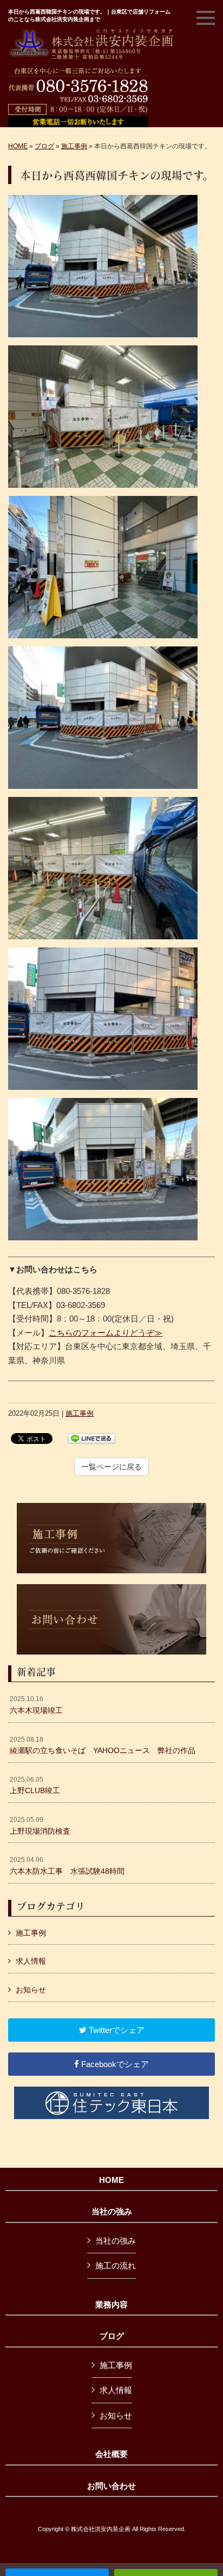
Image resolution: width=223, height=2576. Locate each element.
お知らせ (31, 1990)
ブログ (44, 146)
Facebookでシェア (114, 2064)
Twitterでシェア (116, 2030)
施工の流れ (116, 2266)
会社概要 (111, 2454)
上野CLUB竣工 (35, 1786)
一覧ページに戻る (111, 1467)
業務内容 (111, 2305)
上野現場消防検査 (40, 1826)
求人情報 (31, 1961)
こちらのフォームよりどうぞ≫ (106, 1333)
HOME (18, 146)
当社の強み (112, 2212)
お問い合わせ (111, 2486)
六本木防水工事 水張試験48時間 (67, 1866)
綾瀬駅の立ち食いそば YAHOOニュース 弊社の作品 (103, 1745)
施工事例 (74, 146)
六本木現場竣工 (36, 1705)
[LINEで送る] (91, 1438)
